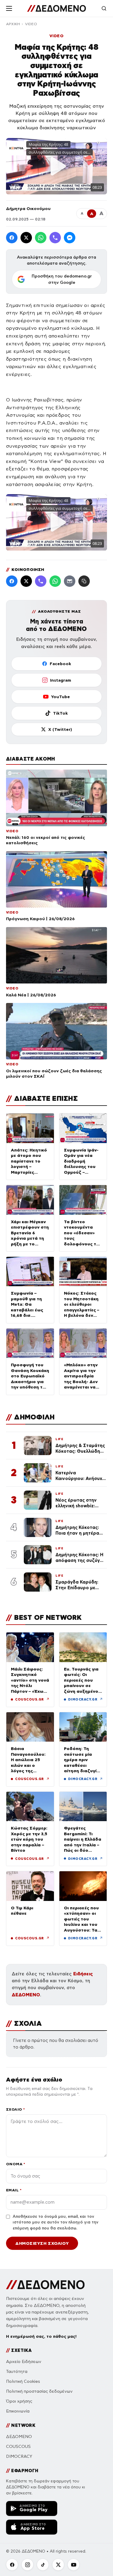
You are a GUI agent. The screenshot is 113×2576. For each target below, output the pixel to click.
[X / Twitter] (26, 238)
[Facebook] (12, 238)
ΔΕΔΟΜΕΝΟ (26, 1995)
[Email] (70, 581)
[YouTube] (74, 2565)
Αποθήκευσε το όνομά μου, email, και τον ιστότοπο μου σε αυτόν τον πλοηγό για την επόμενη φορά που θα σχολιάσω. (55, 2222)
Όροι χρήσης (19, 2401)
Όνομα (16, 2164)
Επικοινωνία (18, 2411)
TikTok (60, 713)
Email (14, 2190)
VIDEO (31, 24)
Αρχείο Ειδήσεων (24, 2362)
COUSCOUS (18, 2447)
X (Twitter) (60, 729)
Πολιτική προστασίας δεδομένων (39, 2391)
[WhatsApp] (41, 238)
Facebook (60, 664)
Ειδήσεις (83, 1974)
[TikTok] (43, 2565)
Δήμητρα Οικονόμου (28, 209)
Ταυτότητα (17, 2372)
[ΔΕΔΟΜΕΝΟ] (56, 8)
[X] (58, 2565)
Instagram (61, 680)
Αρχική (13, 24)
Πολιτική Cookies (23, 2381)
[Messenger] (70, 238)
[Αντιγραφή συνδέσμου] (84, 581)
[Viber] (55, 238)
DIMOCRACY (19, 2456)
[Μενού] (9, 8)
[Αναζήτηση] (104, 8)
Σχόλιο (16, 2109)
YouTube (60, 697)
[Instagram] (27, 2565)
